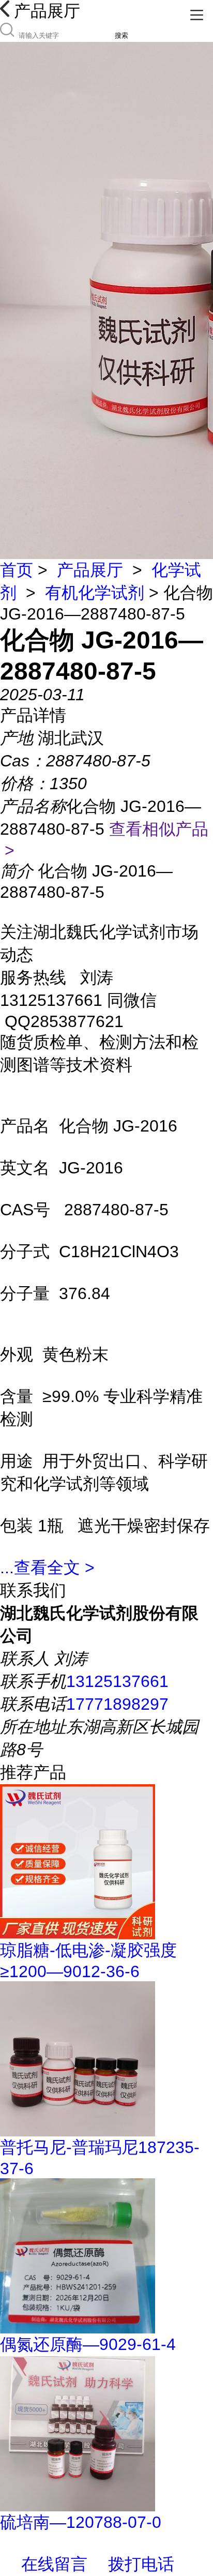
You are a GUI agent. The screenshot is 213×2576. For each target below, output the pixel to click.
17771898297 (117, 1704)
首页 (17, 570)
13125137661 (117, 1681)
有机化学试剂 (95, 593)
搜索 (121, 35)
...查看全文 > (47, 1568)
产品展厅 (90, 570)
